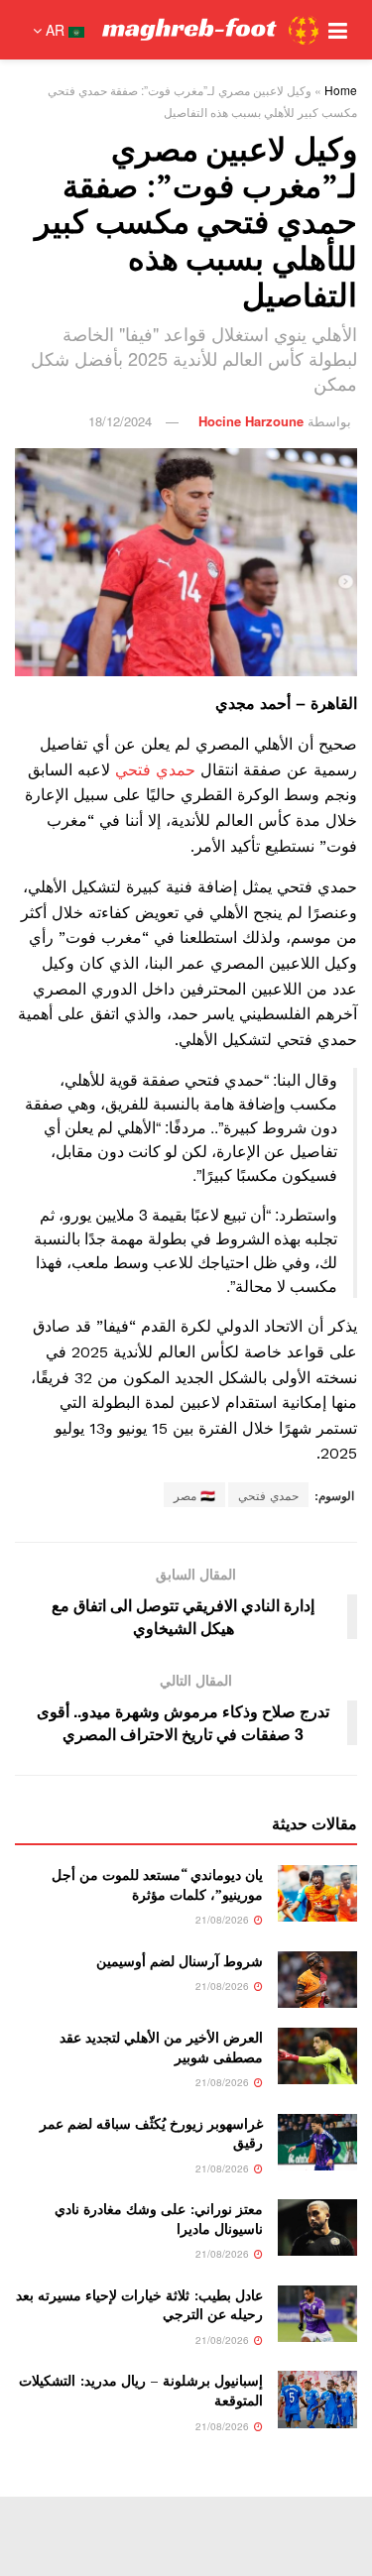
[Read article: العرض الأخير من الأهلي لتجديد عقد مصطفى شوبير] (317, 2056)
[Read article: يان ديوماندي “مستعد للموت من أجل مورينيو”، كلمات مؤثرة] (317, 1893)
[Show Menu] (338, 30)
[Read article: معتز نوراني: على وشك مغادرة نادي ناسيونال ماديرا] (317, 2227)
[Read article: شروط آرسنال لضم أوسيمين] (317, 1980)
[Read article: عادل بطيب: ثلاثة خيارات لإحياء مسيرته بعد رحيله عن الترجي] (317, 2314)
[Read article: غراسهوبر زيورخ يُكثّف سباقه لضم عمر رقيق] (317, 2142)
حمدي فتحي (158, 770)
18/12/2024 (120, 421)
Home (341, 90)
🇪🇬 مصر (194, 1495)
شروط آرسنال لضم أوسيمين (180, 1961)
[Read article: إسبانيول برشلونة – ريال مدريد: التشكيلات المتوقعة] (317, 2399)
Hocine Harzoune (251, 421)
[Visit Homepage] (210, 30)
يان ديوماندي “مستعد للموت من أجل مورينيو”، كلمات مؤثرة (157, 1884)
